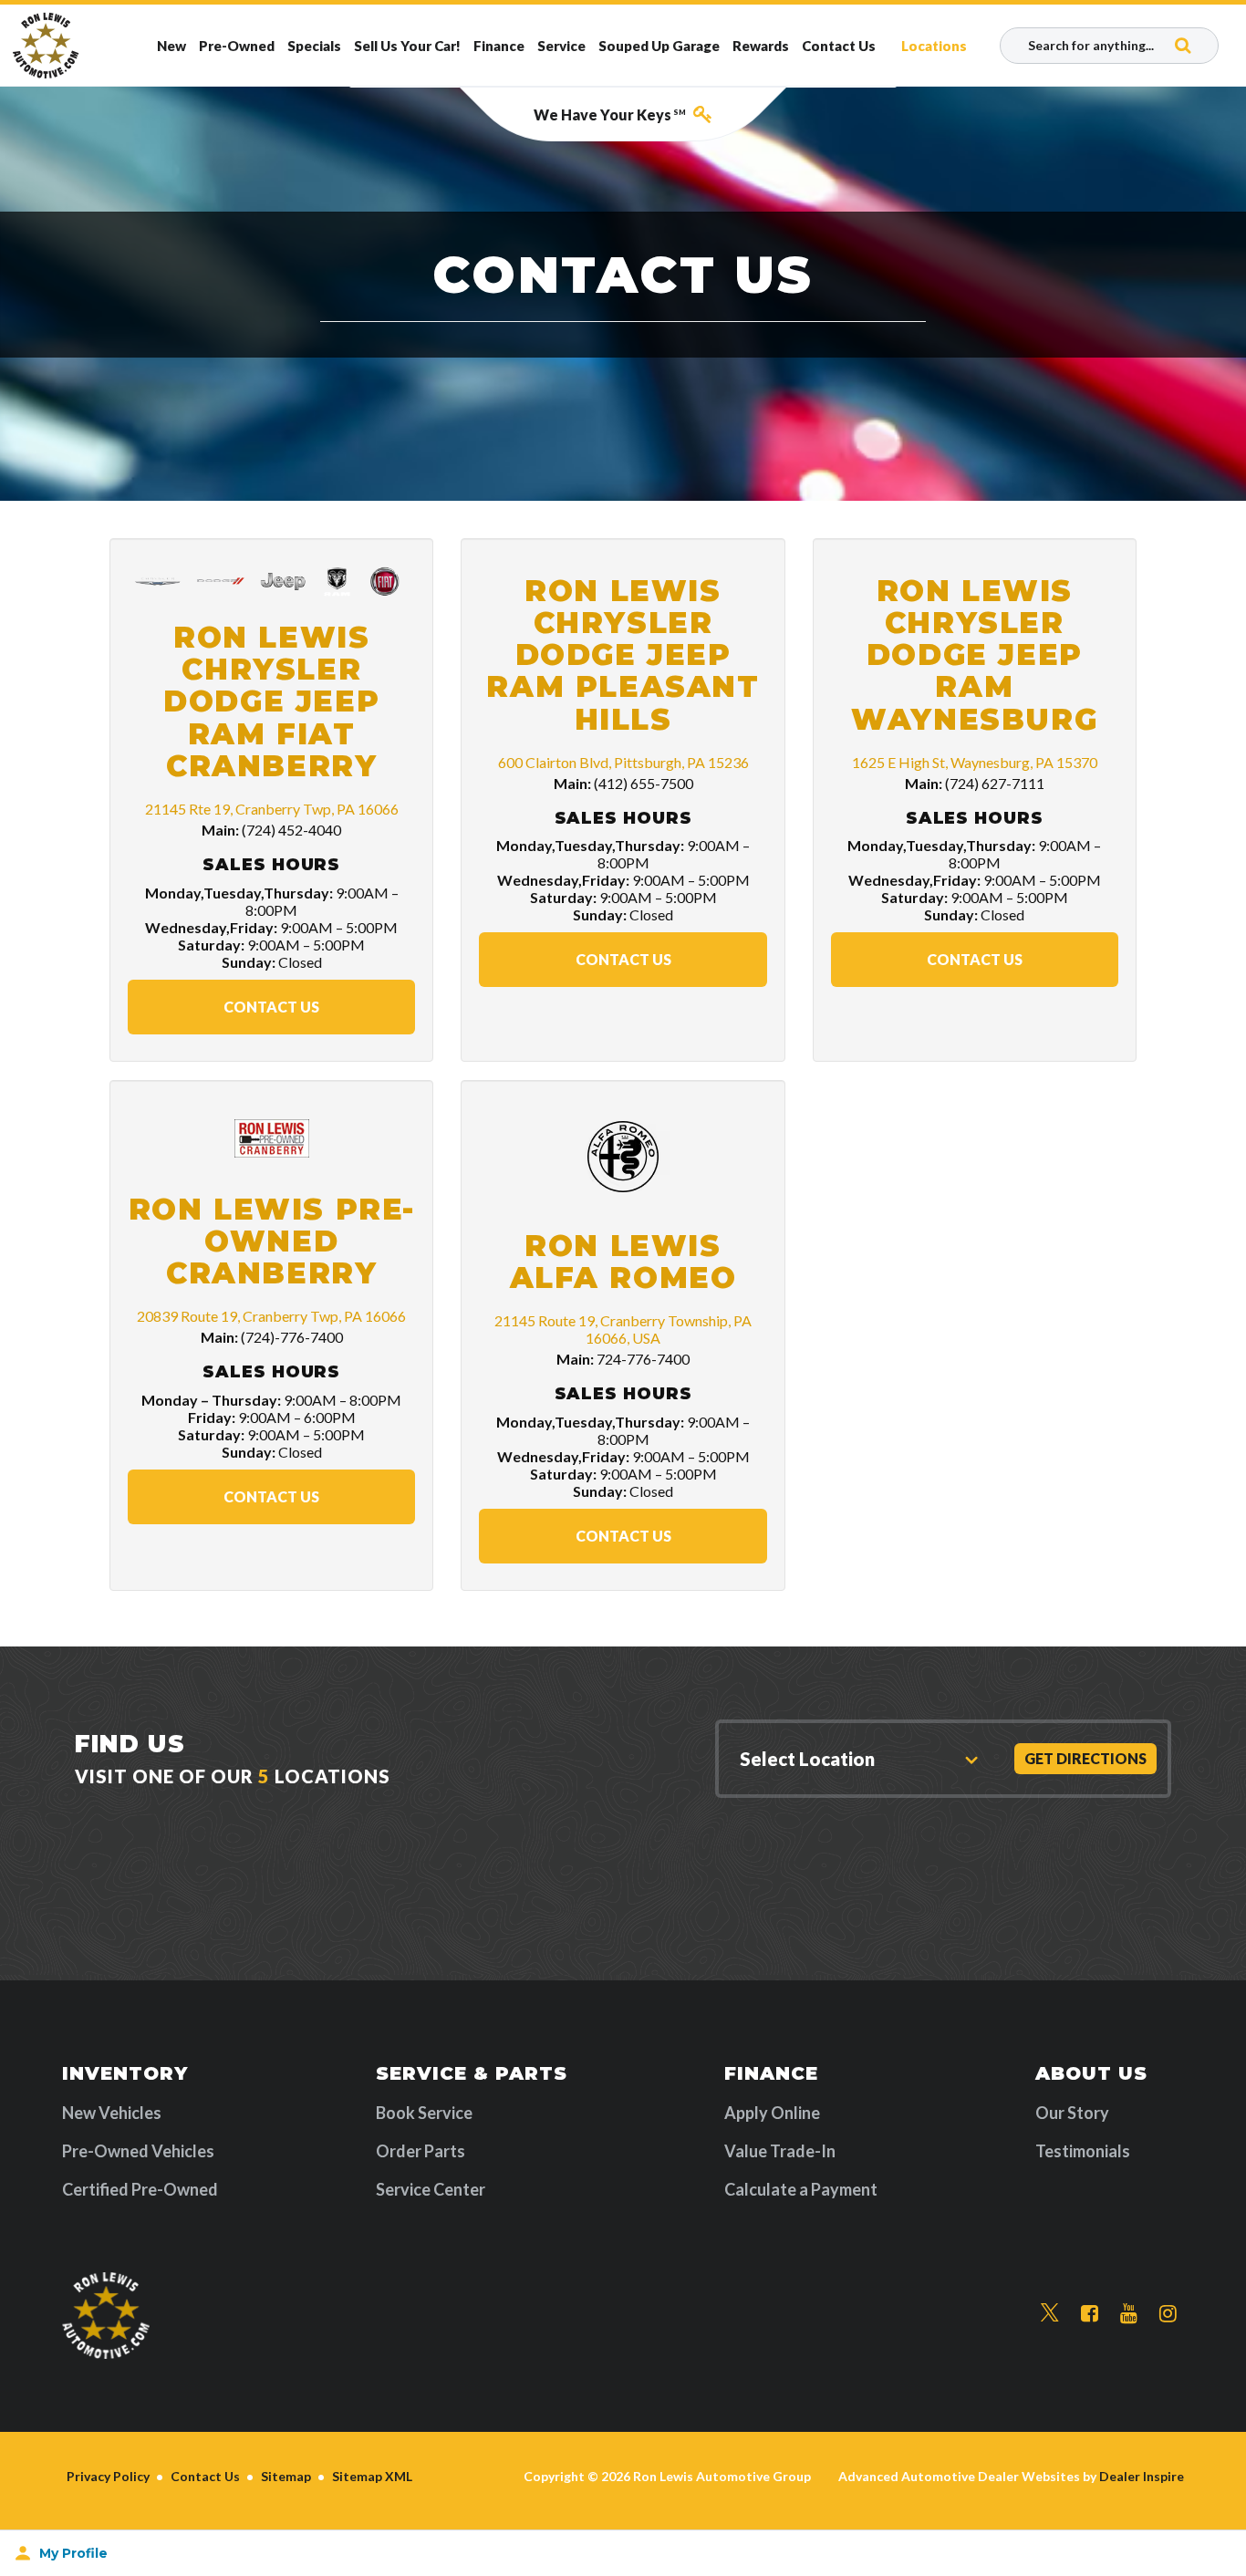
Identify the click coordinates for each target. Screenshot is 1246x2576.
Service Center (431, 2189)
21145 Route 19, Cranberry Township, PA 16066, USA (623, 1329)
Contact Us (839, 46)
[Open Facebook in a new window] (1090, 2314)
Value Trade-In (780, 2151)
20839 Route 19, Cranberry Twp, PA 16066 (271, 1316)
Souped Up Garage (659, 46)
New (171, 46)
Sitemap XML (372, 2476)
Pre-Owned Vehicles (138, 2151)
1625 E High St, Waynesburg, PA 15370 (975, 762)
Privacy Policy (108, 2476)
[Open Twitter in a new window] (1050, 2313)
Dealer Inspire (1142, 2476)
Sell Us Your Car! (407, 46)
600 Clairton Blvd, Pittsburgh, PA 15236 (623, 762)
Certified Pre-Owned (140, 2189)
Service (561, 46)
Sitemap (286, 2476)
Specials (314, 46)
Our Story (1072, 2113)
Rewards (761, 46)
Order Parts (421, 2151)
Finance (499, 46)
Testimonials (1083, 2151)
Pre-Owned (237, 46)
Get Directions (1085, 1758)
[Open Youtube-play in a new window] (1129, 2314)
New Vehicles (112, 2113)
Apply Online (772, 2113)
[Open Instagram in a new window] (1168, 2314)
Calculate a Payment (801, 2189)
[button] (855, 1759)
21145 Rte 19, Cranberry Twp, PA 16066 (272, 809)
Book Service (424, 2113)
